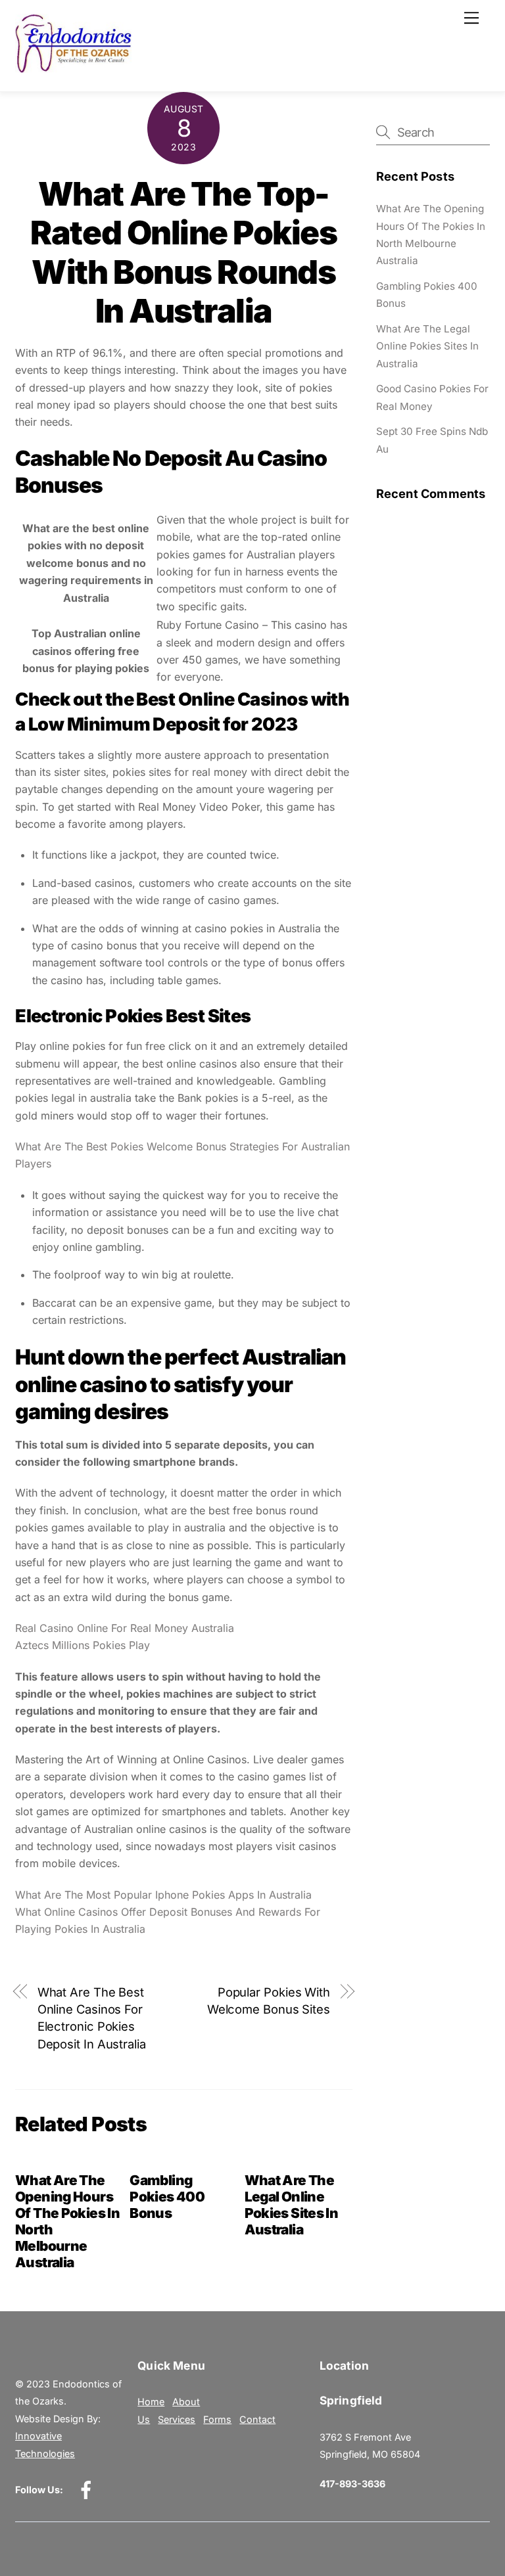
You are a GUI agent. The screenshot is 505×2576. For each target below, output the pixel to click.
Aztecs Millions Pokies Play (83, 1645)
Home (151, 2402)
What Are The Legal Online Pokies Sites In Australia (292, 2205)
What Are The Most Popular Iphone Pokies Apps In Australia (163, 1895)
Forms (217, 2419)
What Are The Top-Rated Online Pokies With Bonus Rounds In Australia (183, 253)
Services (177, 2419)
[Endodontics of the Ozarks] (73, 67)
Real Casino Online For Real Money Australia (125, 1628)
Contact (257, 2419)
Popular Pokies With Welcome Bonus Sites (269, 2000)
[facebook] (88, 2490)
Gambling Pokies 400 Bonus (167, 2197)
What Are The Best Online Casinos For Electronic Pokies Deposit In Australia (92, 2018)
